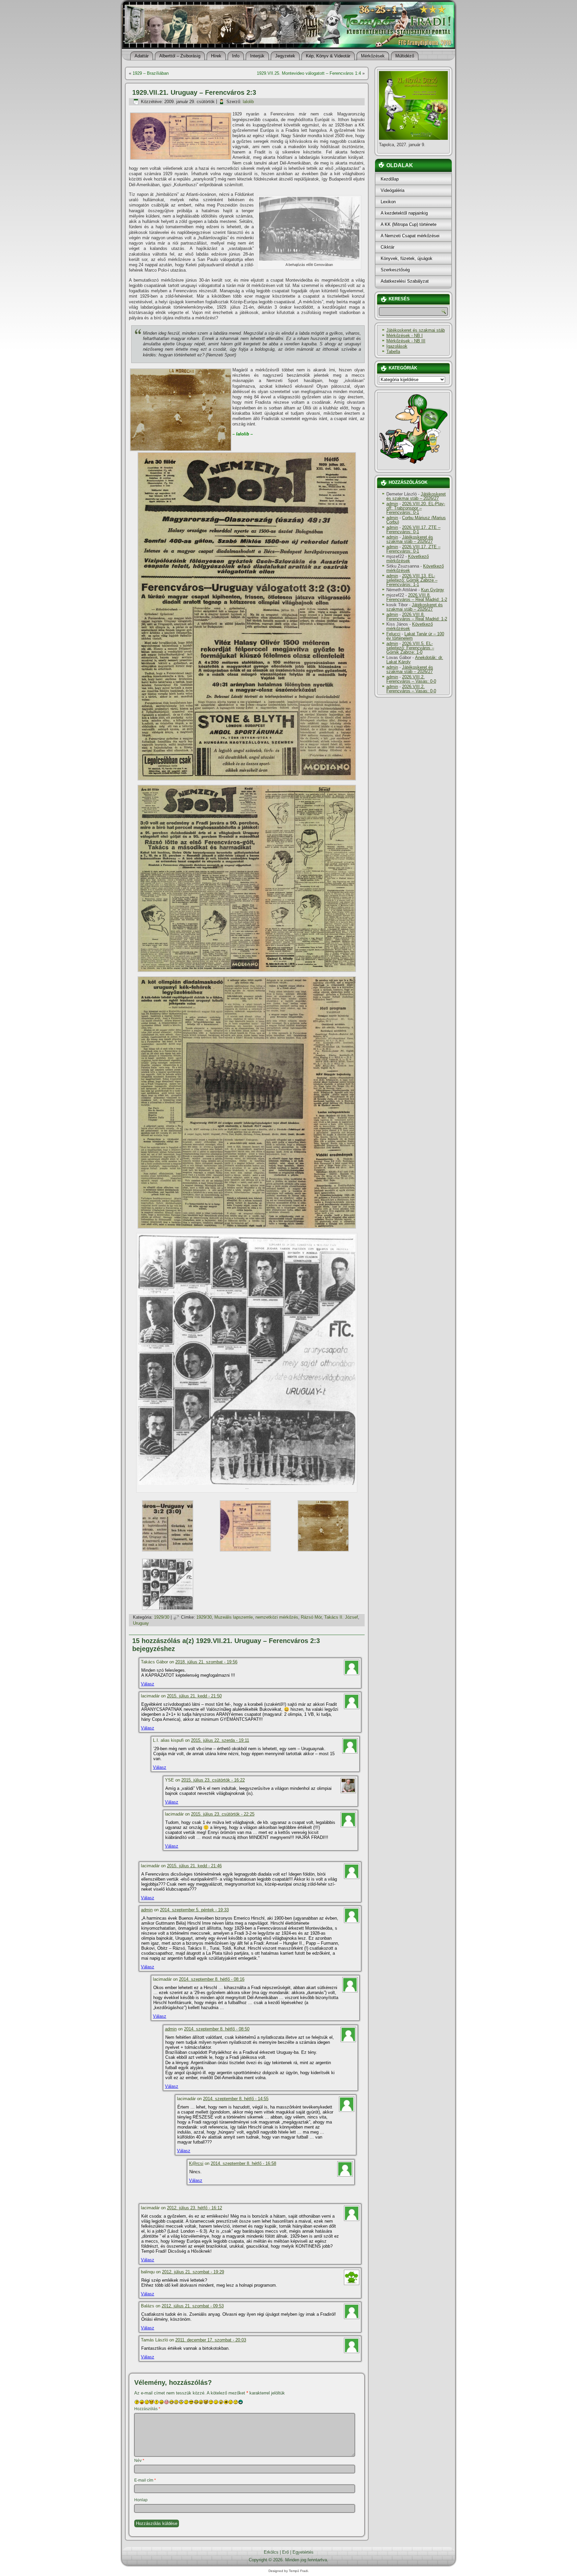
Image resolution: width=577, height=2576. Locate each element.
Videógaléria (393, 190)
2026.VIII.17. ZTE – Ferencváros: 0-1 (413, 530)
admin (147, 1910)
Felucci (393, 634)
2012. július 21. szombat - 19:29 (193, 2272)
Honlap (141, 2500)
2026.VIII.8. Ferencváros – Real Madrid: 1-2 (417, 597)
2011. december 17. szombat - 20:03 (211, 2340)
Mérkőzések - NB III (406, 341)
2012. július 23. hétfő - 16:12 (195, 2208)
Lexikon (388, 202)
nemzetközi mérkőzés (277, 1617)
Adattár (142, 56)
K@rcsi (196, 2163)
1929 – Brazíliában (151, 73)
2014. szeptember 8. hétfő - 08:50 (217, 2029)
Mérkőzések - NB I (405, 336)
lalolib (248, 102)
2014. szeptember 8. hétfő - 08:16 (212, 1979)
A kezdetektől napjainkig (404, 213)
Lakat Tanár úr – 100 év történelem (415, 636)
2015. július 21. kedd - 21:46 (194, 1866)
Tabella (393, 352)
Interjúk (257, 56)
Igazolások (397, 346)
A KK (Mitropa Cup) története (409, 224)
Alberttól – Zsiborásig (180, 56)
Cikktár (388, 247)
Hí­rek (216, 56)
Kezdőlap (390, 179)
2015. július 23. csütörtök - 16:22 (213, 1780)
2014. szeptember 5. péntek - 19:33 (194, 1910)
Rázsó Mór (311, 1617)
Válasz (148, 1684)
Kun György (433, 590)
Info (236, 56)
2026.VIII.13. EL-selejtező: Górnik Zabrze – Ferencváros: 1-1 (412, 580)
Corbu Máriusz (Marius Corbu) (416, 520)
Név (139, 2461)
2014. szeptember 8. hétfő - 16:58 (243, 2163)
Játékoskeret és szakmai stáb (416, 330)
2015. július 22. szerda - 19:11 (220, 1740)
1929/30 (162, 1617)
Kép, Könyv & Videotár (328, 56)
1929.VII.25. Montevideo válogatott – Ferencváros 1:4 (309, 73)
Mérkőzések (373, 56)
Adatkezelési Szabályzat (405, 281)
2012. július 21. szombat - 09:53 (193, 2306)
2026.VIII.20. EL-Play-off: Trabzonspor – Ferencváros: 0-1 (416, 508)
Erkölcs (271, 2552)
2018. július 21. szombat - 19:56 (206, 1662)
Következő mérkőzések (408, 559)
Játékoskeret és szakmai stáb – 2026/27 (416, 496)
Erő (285, 2552)
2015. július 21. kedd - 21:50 (194, 1696)
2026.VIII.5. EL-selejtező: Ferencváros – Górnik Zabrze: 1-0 (410, 648)
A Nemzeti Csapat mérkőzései (410, 236)
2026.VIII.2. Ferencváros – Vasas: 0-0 (411, 679)
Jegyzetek (285, 56)
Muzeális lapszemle (234, 1617)
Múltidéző (405, 56)
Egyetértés (303, 2552)
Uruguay (141, 1623)
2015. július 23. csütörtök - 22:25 (223, 1814)
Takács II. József (341, 1617)
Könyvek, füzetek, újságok (407, 258)
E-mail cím (145, 2480)
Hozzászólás (147, 2409)
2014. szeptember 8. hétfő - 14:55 (236, 2099)
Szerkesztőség (395, 270)
